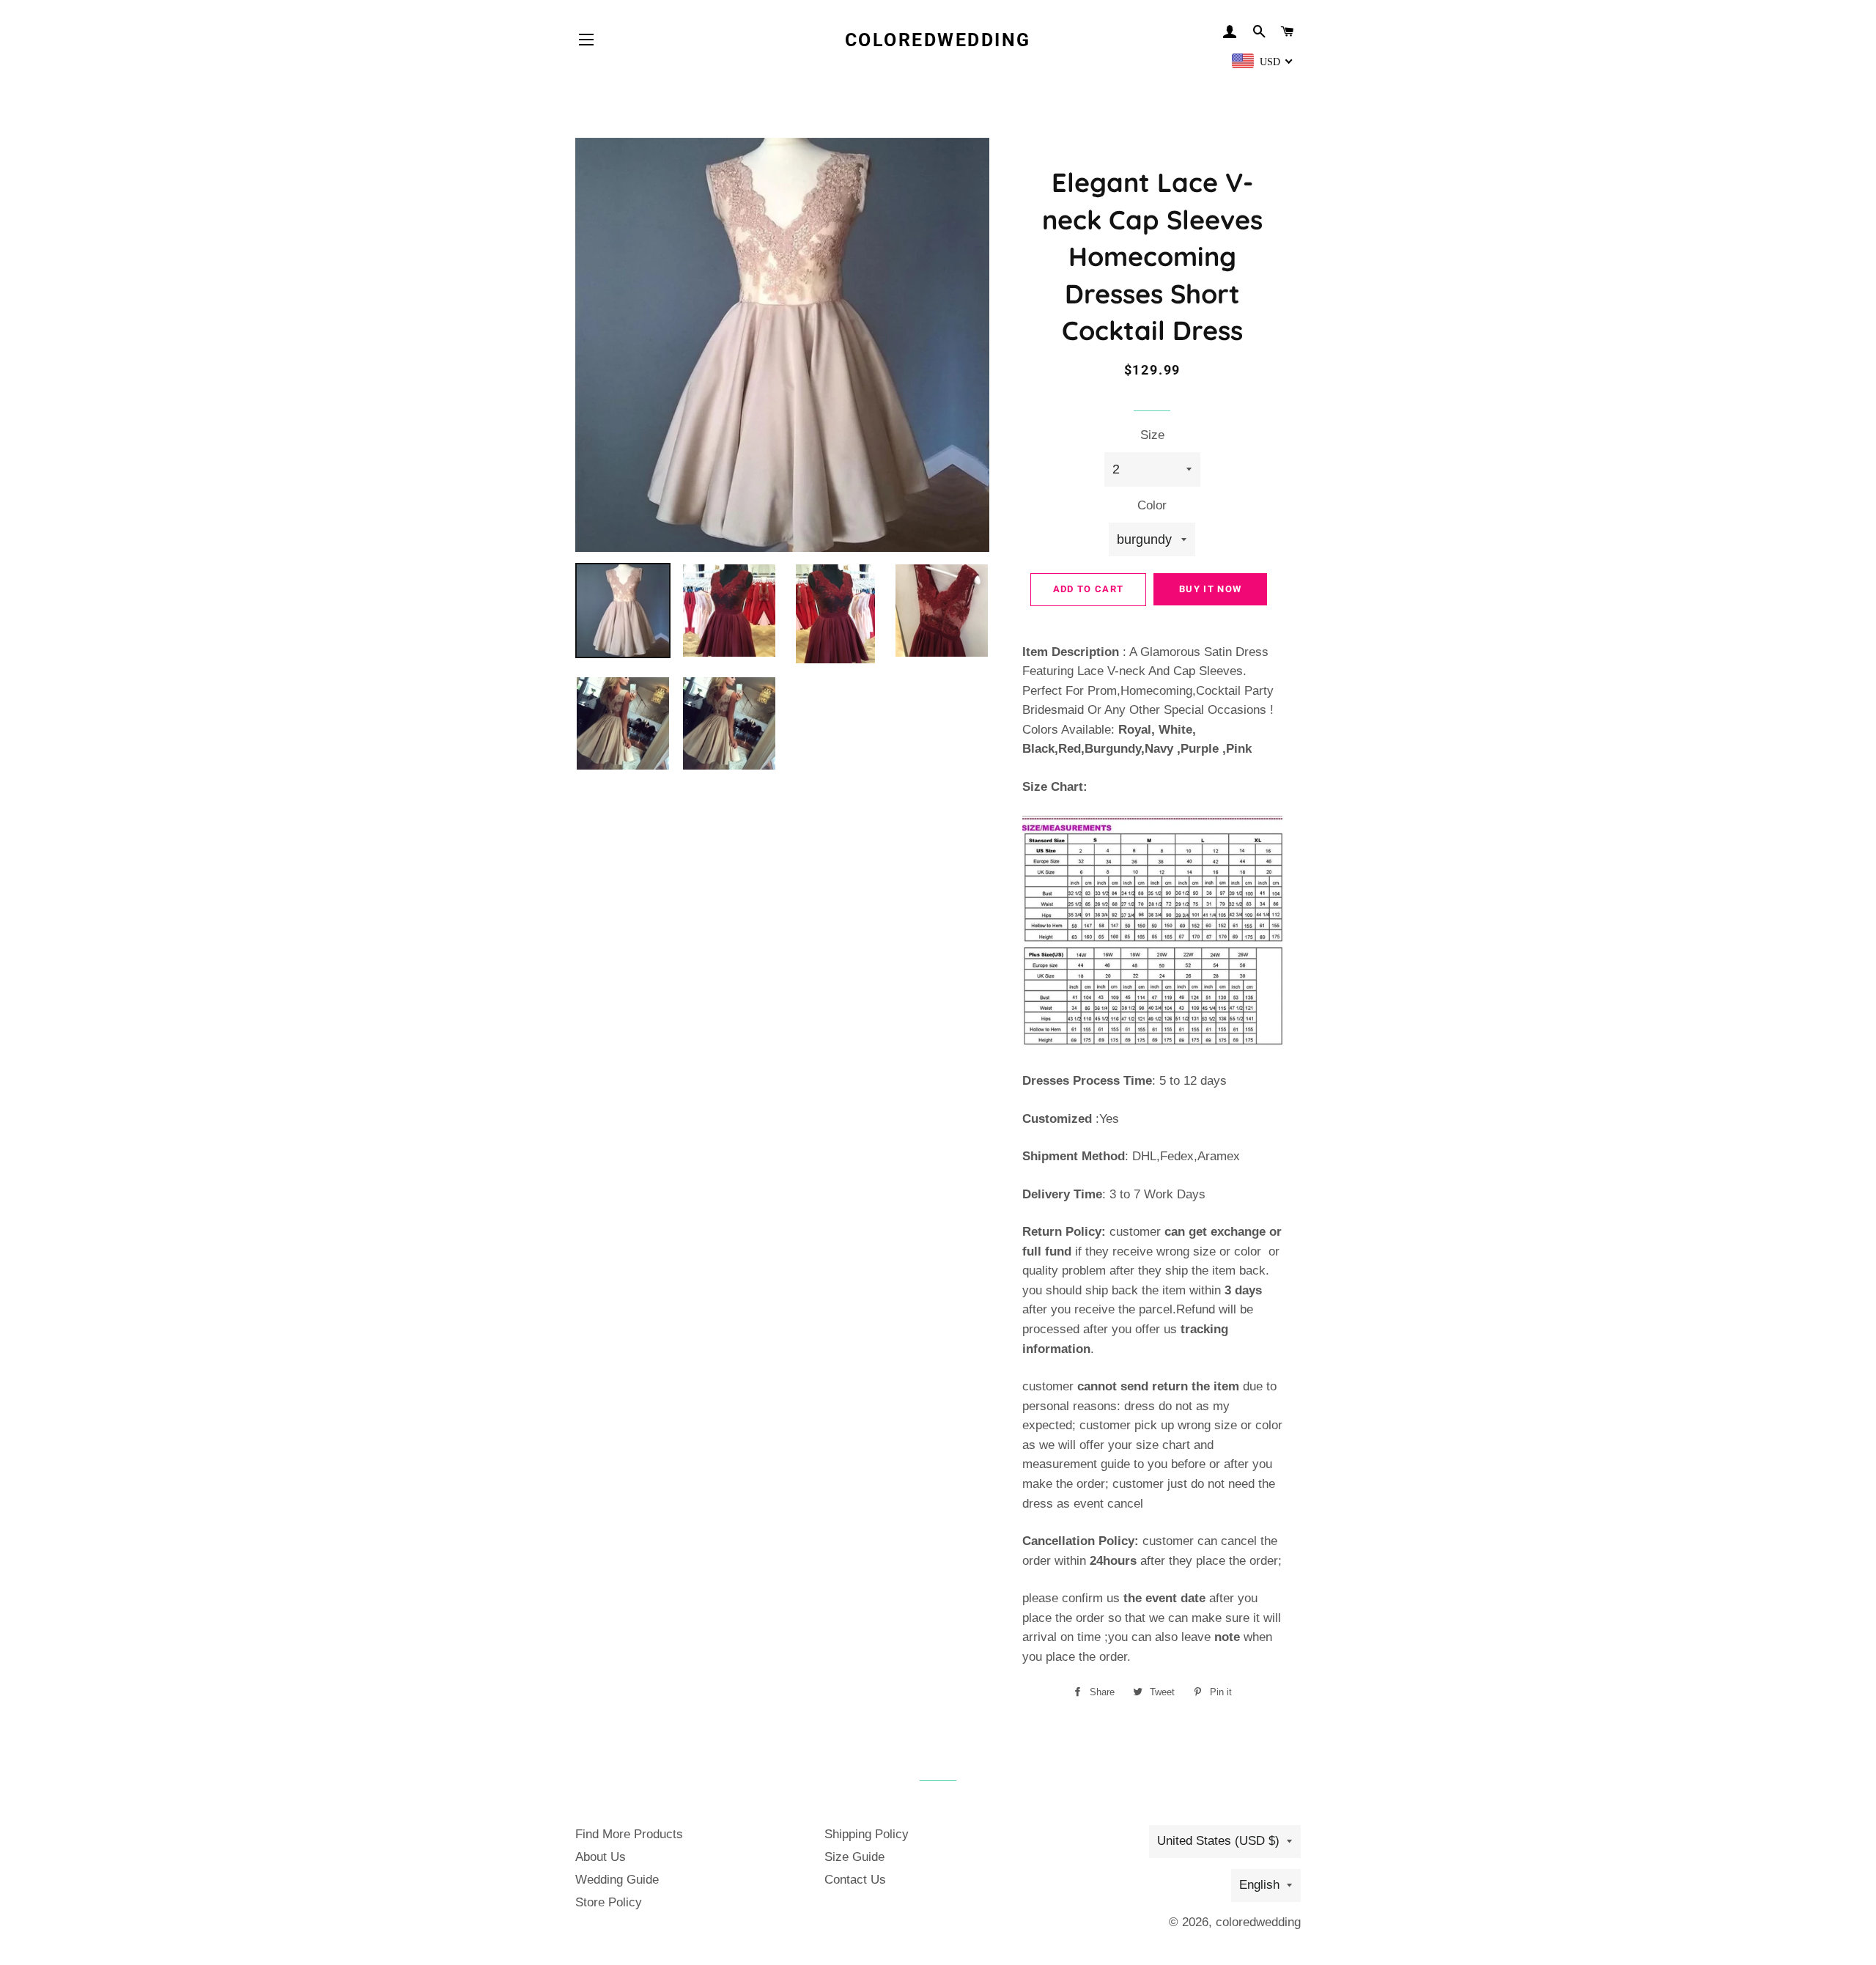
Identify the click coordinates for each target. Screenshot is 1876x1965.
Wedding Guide (617, 1880)
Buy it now (1210, 589)
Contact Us (855, 1880)
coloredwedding (938, 40)
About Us (601, 1857)
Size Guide (854, 1857)
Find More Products (629, 1834)
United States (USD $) (1218, 1841)
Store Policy (609, 1902)
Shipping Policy (867, 1834)
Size (1152, 435)
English (1259, 1885)
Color (1152, 505)
